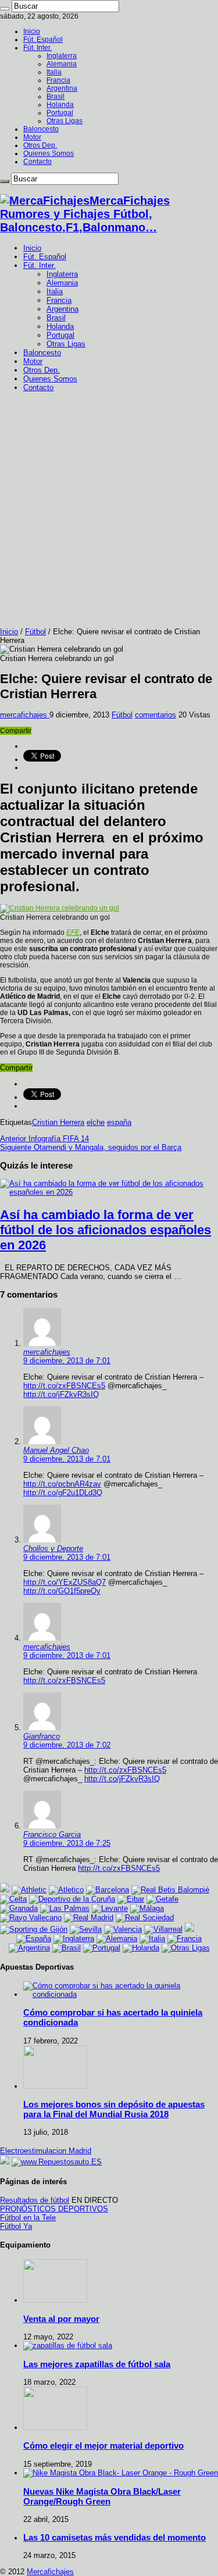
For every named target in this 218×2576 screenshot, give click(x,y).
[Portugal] (102, 1948)
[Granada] (19, 1908)
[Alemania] (117, 1939)
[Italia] (152, 1939)
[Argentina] (29, 1948)
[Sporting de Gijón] (34, 1929)
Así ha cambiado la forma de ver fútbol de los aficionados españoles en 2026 (106, 1230)
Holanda (60, 105)
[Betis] (170, 1890)
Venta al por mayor (61, 2319)
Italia (54, 72)
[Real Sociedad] (145, 1918)
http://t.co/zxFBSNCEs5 (64, 1386)
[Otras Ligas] (186, 1948)
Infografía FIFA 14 (44, 1139)
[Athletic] (29, 1890)
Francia (58, 80)
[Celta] (13, 1899)
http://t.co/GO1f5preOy (62, 1591)
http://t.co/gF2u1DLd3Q (63, 1493)
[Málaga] (147, 1908)
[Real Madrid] (89, 1918)
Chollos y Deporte (53, 1548)
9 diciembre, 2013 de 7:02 (67, 1745)
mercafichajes (25, 715)
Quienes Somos (49, 153)
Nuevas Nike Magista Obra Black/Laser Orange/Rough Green (102, 2496)
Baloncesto (41, 129)
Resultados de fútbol (35, 2200)
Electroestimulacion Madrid (46, 2151)
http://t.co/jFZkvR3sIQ (61, 1394)
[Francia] (185, 1939)
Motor (32, 137)
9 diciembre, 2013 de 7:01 (67, 1361)
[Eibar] (131, 1899)
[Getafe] (162, 1899)
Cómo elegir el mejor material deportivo (103, 2445)
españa (119, 1122)
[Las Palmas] (65, 1908)
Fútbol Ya (16, 2226)
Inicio (32, 31)
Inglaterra (62, 56)
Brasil (56, 97)
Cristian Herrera (58, 1122)
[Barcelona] (108, 1890)
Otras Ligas (65, 121)
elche (96, 1122)
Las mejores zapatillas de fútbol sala (97, 2364)
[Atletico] (66, 1890)
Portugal (60, 113)
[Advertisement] (109, 512)
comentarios (156, 715)
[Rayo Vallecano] (31, 1918)
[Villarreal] (163, 1929)
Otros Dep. (40, 145)
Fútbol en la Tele (28, 2218)
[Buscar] (5, 9)
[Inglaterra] (74, 1939)
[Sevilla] (86, 1929)
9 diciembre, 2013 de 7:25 (67, 1843)
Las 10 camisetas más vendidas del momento (115, 2537)
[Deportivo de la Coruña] (72, 1899)
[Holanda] (141, 1948)
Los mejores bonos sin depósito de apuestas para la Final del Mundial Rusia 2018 (114, 2109)
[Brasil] (67, 1948)
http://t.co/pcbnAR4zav (62, 1484)
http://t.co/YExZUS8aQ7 (65, 1582)
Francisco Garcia (52, 1834)
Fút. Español (43, 40)
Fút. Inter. (37, 48)
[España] (34, 1939)
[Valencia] (123, 1929)
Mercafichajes (50, 2572)
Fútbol (35, 632)
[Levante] (110, 1908)
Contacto (37, 162)
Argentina (62, 88)
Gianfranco (42, 1736)
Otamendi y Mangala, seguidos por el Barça (91, 1147)
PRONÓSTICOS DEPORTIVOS (54, 2209)
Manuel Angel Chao (56, 1450)
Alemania (62, 64)
